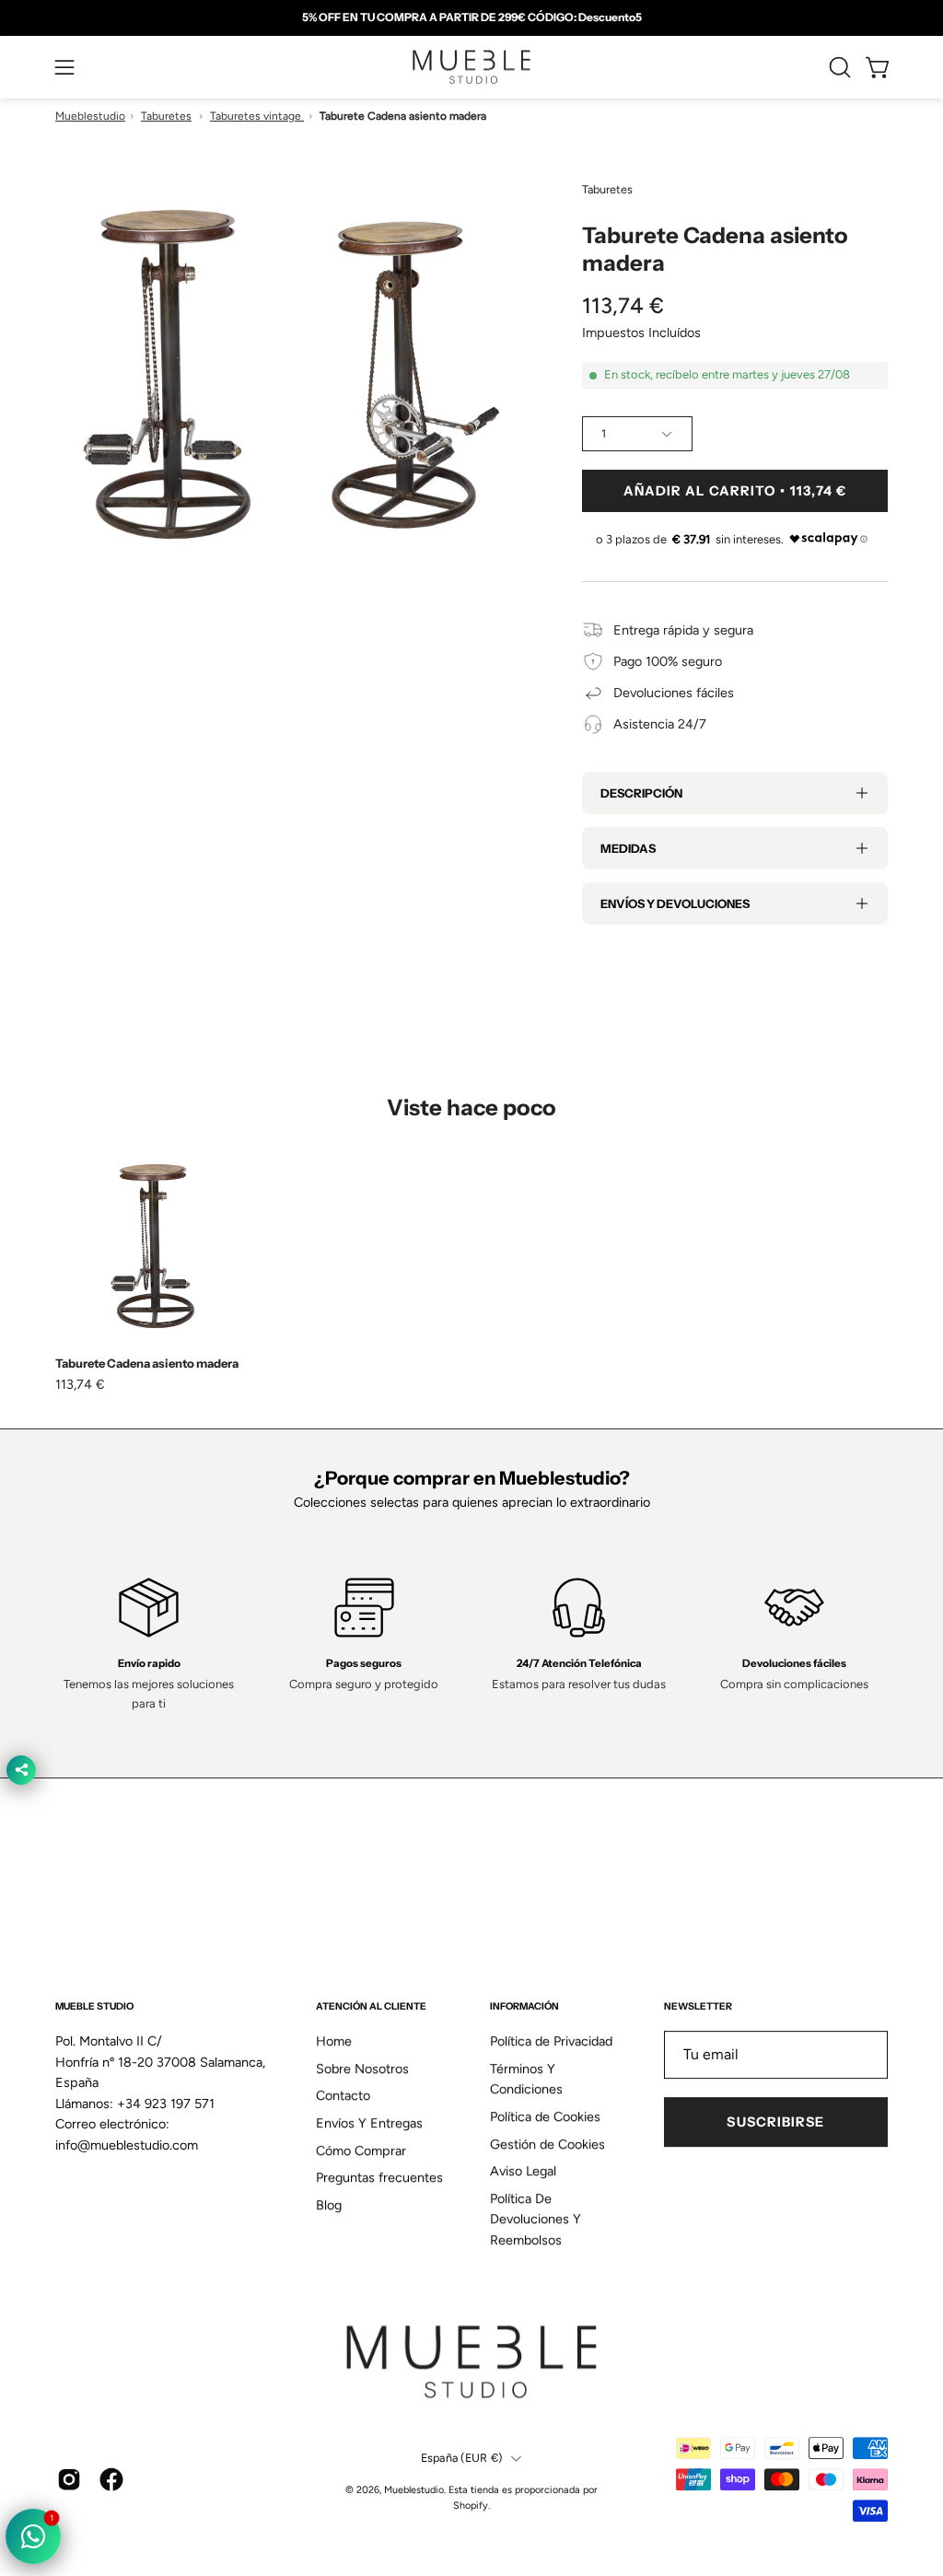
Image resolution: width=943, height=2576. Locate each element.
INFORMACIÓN (524, 2006)
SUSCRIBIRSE (775, 2122)
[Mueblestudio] (471, 67)
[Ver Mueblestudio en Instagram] (69, 2479)
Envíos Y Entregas (369, 2123)
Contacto (343, 2096)
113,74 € (80, 1384)
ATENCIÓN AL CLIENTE (371, 2006)
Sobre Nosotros (362, 2069)
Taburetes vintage (257, 116)
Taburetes (166, 116)
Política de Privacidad (551, 2041)
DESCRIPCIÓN (641, 793)
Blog (329, 2205)
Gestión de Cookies (547, 2144)
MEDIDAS (628, 848)
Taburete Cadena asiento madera (147, 1364)
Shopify (471, 2506)
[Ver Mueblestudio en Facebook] (111, 2479)
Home (334, 2041)
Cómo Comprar (361, 2151)
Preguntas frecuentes (379, 2178)
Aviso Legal (523, 2172)
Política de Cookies (545, 2116)
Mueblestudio (90, 116)
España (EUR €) (462, 2459)
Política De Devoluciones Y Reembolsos (536, 2219)
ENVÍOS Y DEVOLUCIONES (675, 903)
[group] (471, 17)
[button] (838, 67)
